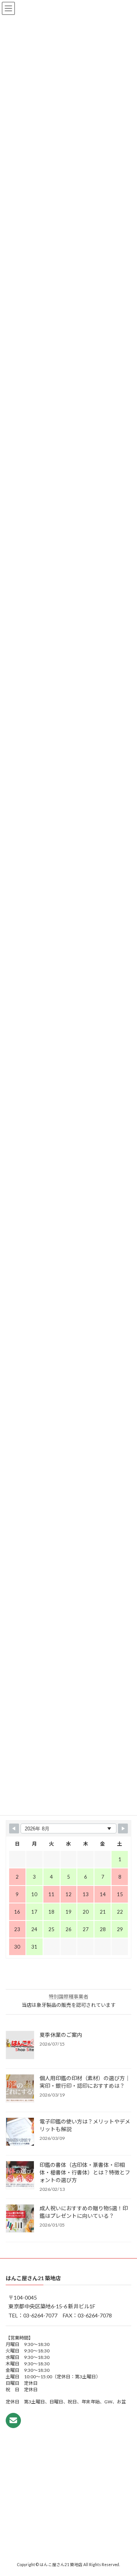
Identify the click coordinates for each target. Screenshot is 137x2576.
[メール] (13, 2420)
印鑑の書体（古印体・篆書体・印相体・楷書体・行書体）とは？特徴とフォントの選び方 (85, 2172)
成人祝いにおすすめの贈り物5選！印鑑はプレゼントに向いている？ (84, 2212)
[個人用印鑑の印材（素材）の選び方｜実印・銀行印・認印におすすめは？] (20, 2089)
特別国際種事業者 (68, 1997)
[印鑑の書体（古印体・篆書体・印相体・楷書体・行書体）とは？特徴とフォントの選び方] (20, 2176)
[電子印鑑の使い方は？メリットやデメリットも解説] (20, 2132)
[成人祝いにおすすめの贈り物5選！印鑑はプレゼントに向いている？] (20, 2219)
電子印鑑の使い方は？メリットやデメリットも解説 (85, 2125)
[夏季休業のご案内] (20, 2046)
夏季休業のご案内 (61, 2035)
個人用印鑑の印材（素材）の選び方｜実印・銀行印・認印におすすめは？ (85, 2082)
